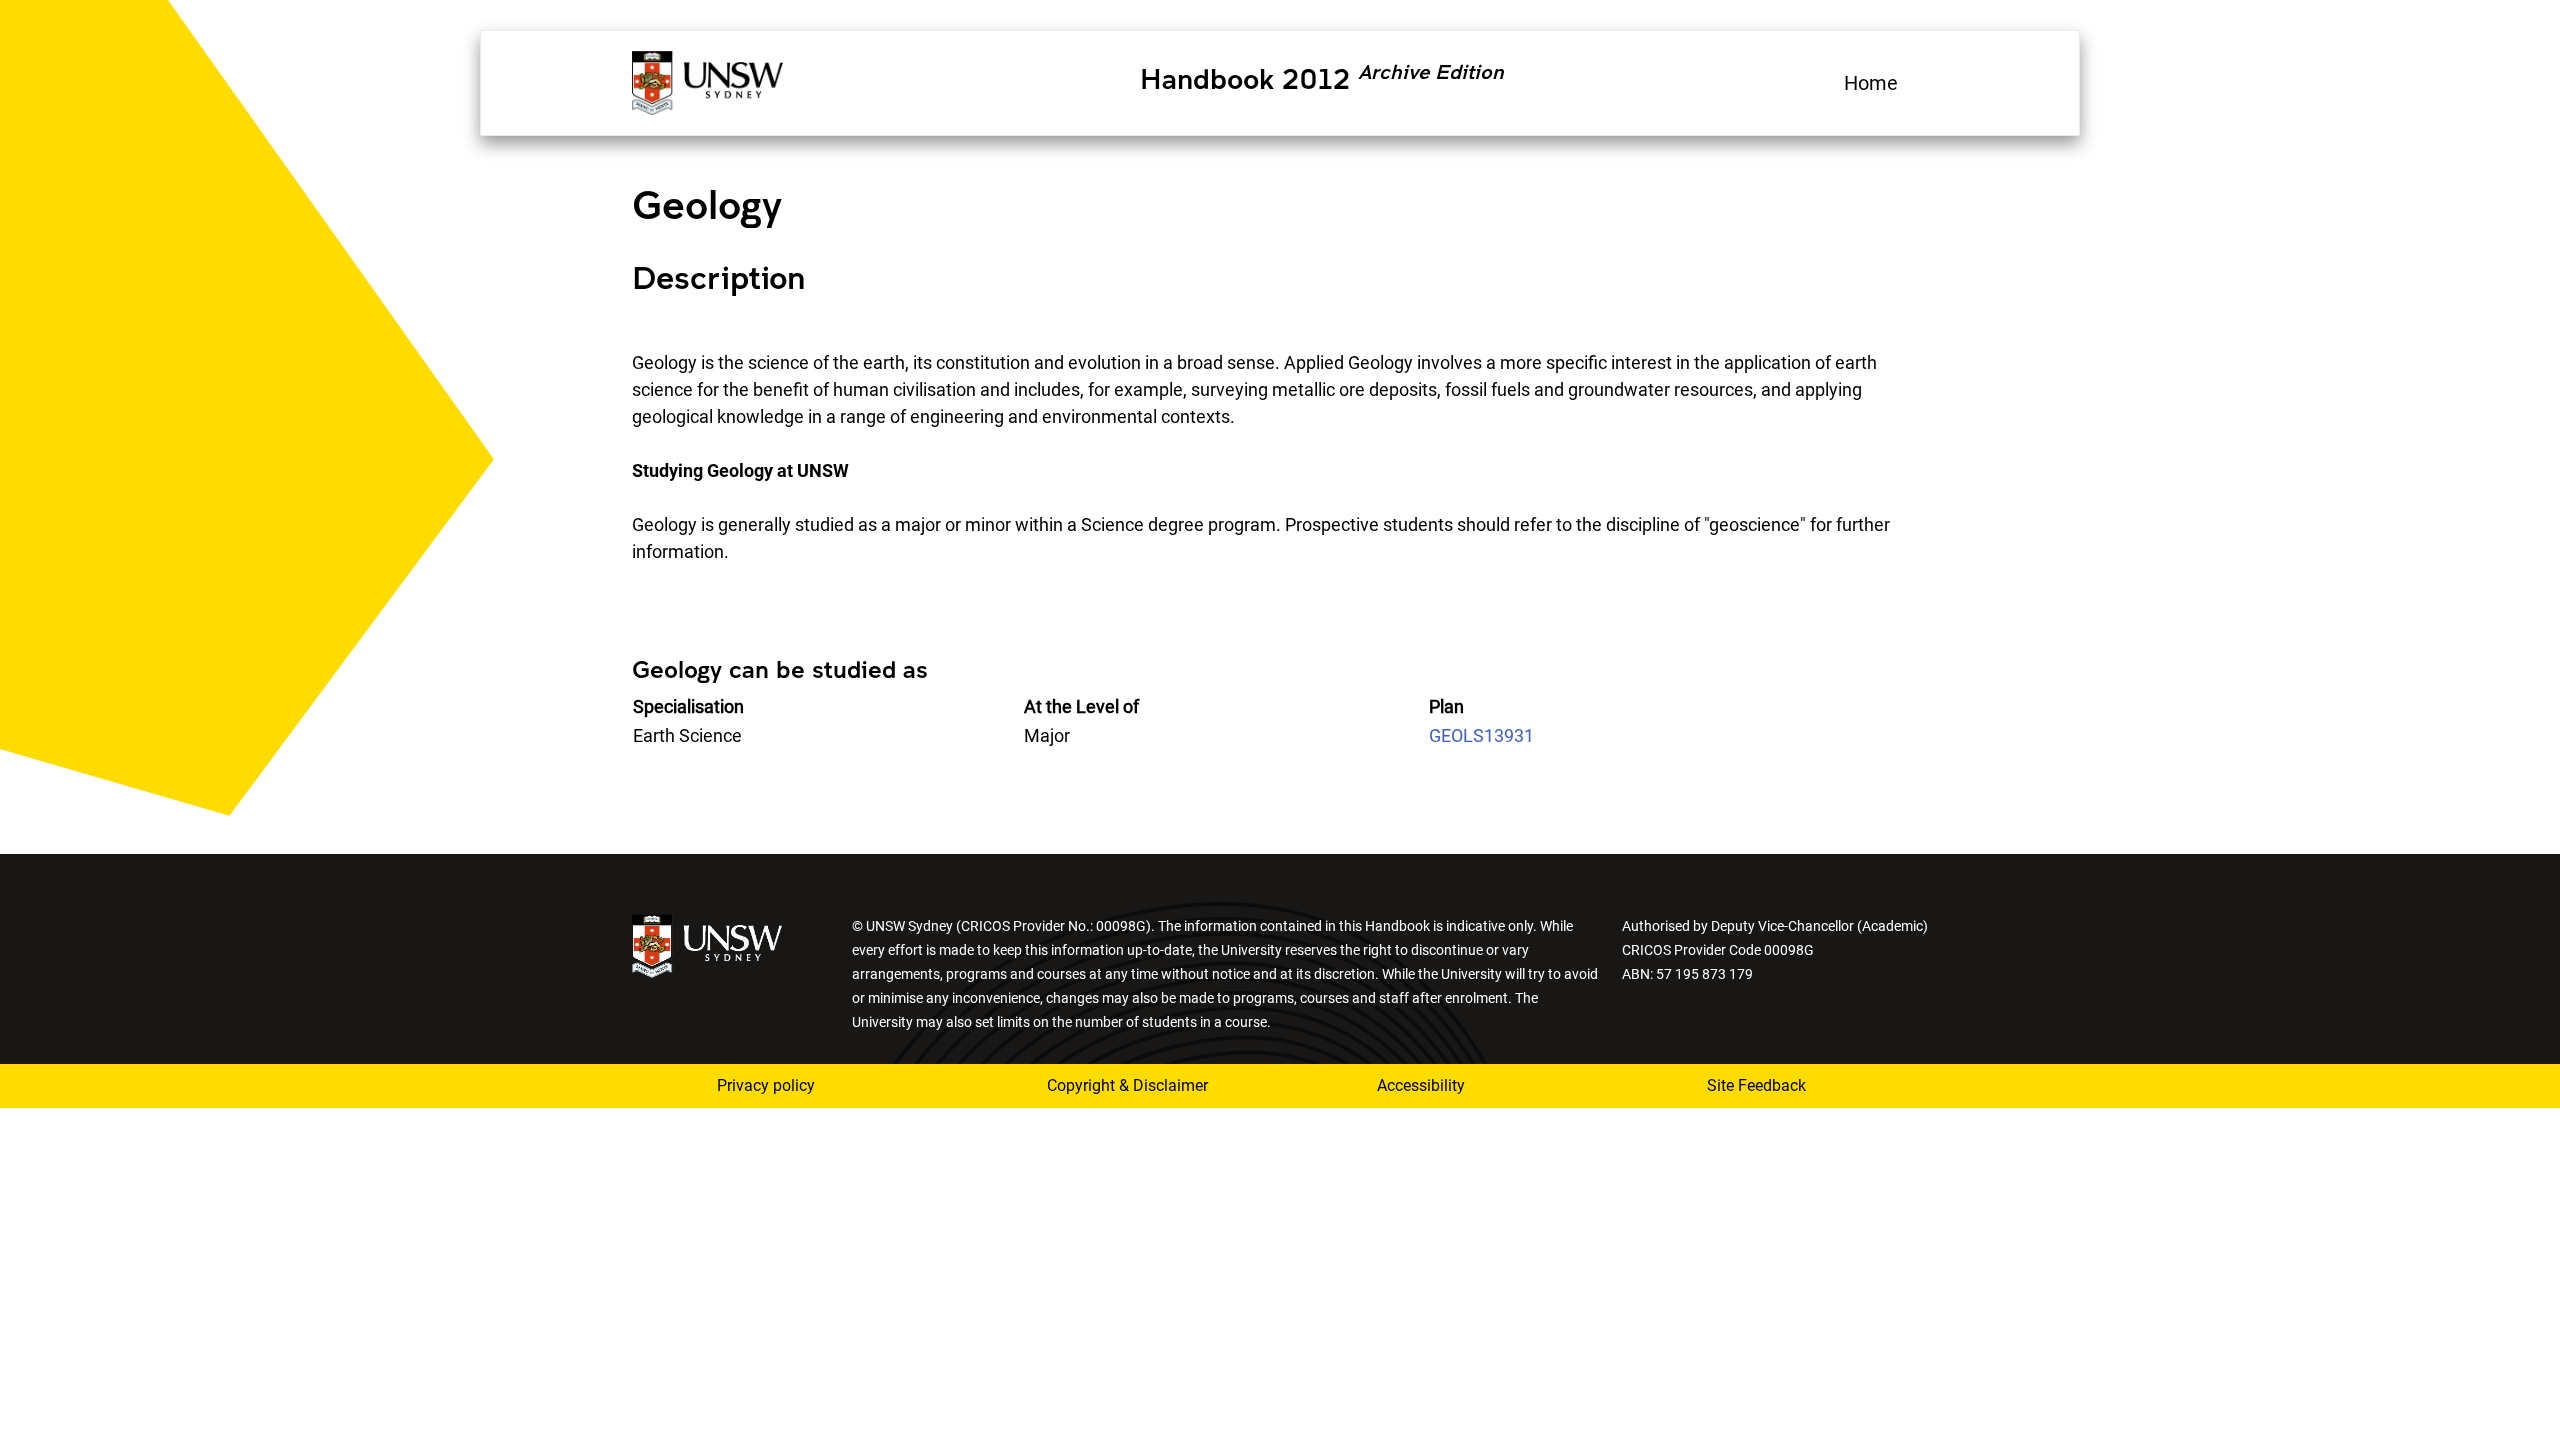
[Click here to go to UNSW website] (707, 945)
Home (1871, 83)
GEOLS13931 (1481, 735)
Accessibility (1421, 1085)
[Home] (707, 80)
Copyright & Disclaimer (1127, 1085)
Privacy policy (766, 1085)
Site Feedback (1756, 1085)
